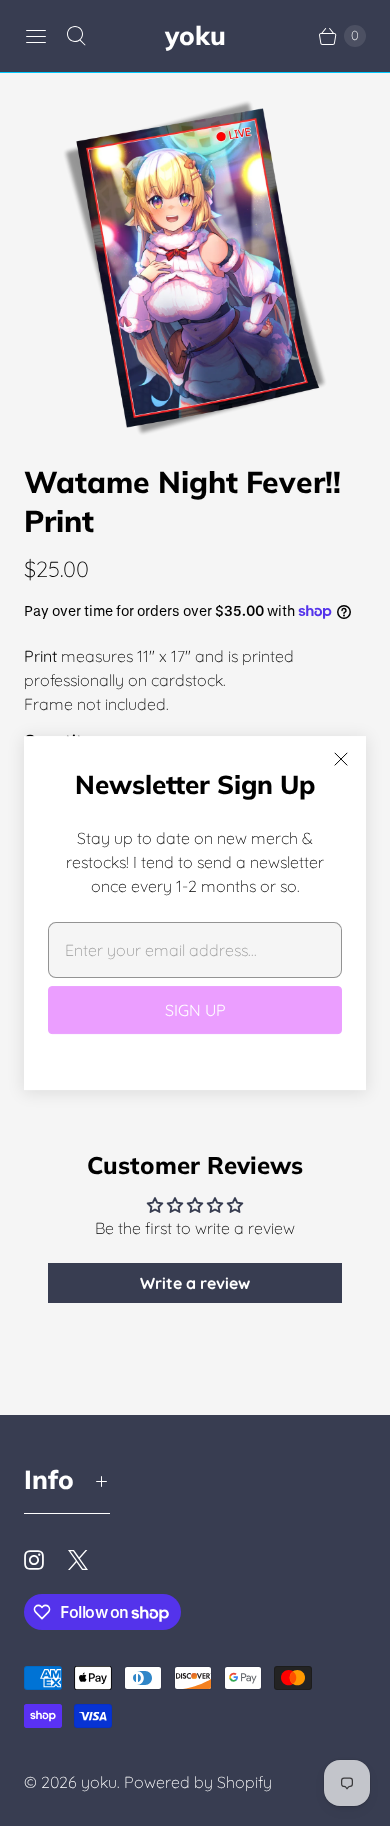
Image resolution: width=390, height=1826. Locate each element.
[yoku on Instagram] (46, 1560)
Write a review (195, 1283)
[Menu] (36, 36)
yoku (99, 1782)
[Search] (76, 36)
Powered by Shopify (198, 1782)
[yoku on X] (90, 1560)
